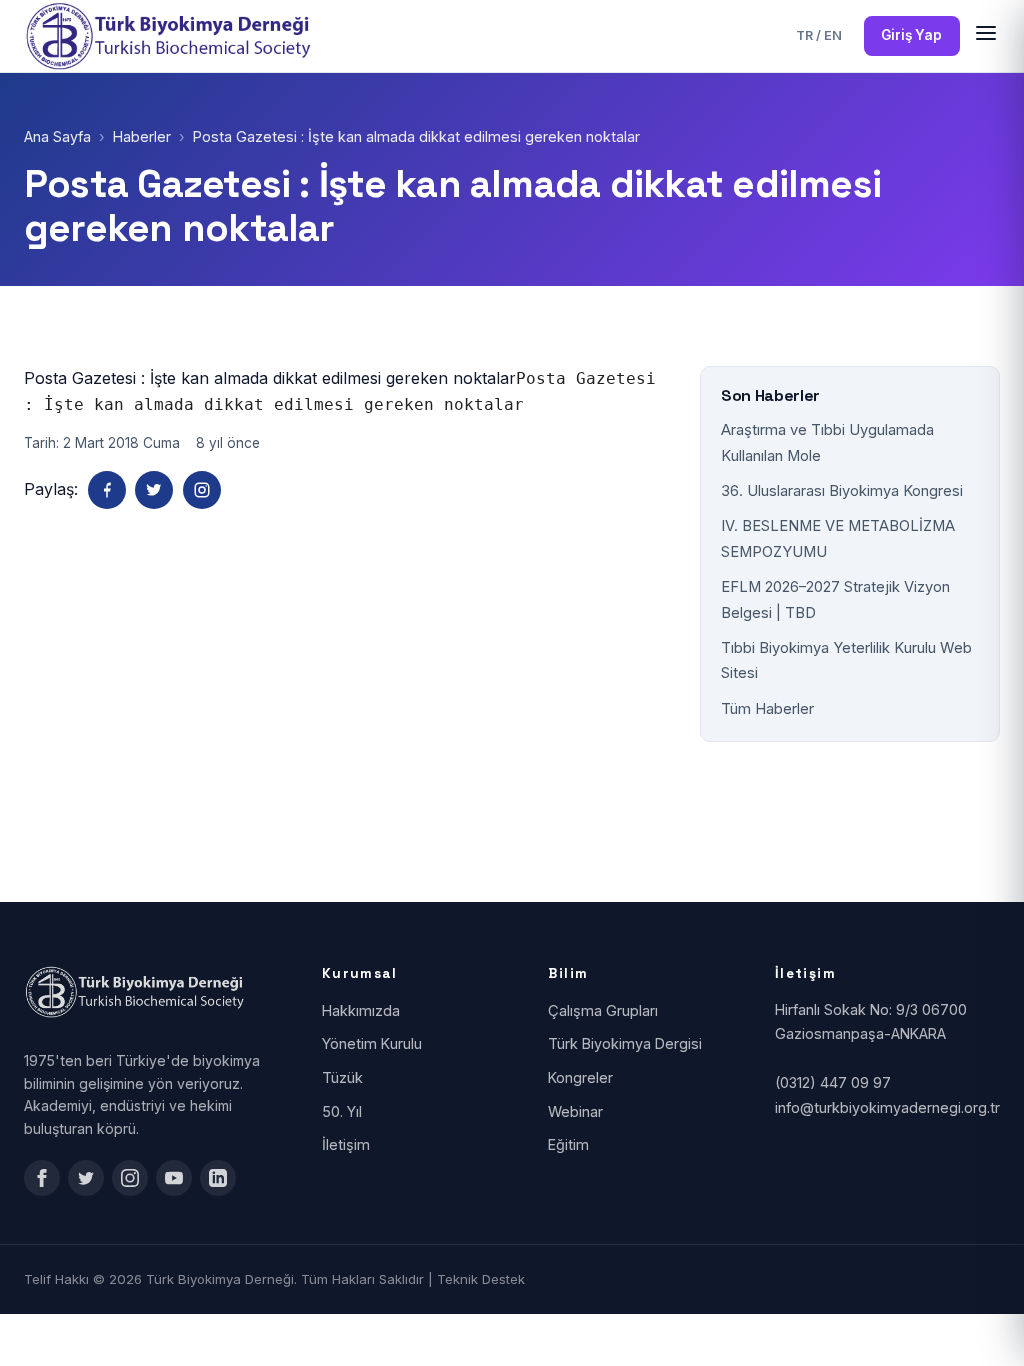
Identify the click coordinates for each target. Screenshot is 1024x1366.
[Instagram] (202, 490)
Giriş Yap (911, 35)
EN (833, 35)
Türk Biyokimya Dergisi (625, 1043)
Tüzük (342, 1077)
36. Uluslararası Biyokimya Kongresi (842, 491)
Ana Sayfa (57, 136)
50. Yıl (342, 1111)
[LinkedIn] (218, 1178)
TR (804, 35)
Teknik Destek (481, 1279)
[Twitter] (154, 490)
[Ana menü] (986, 36)
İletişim (346, 1144)
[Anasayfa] (174, 36)
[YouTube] (174, 1178)
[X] (86, 1178)
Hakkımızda (361, 1010)
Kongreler (580, 1077)
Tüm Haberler (767, 709)
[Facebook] (107, 490)
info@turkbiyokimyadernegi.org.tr (887, 1107)
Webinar (575, 1111)
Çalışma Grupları (603, 1010)
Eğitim (568, 1144)
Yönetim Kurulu (372, 1043)
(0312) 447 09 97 (833, 1082)
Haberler (142, 136)
